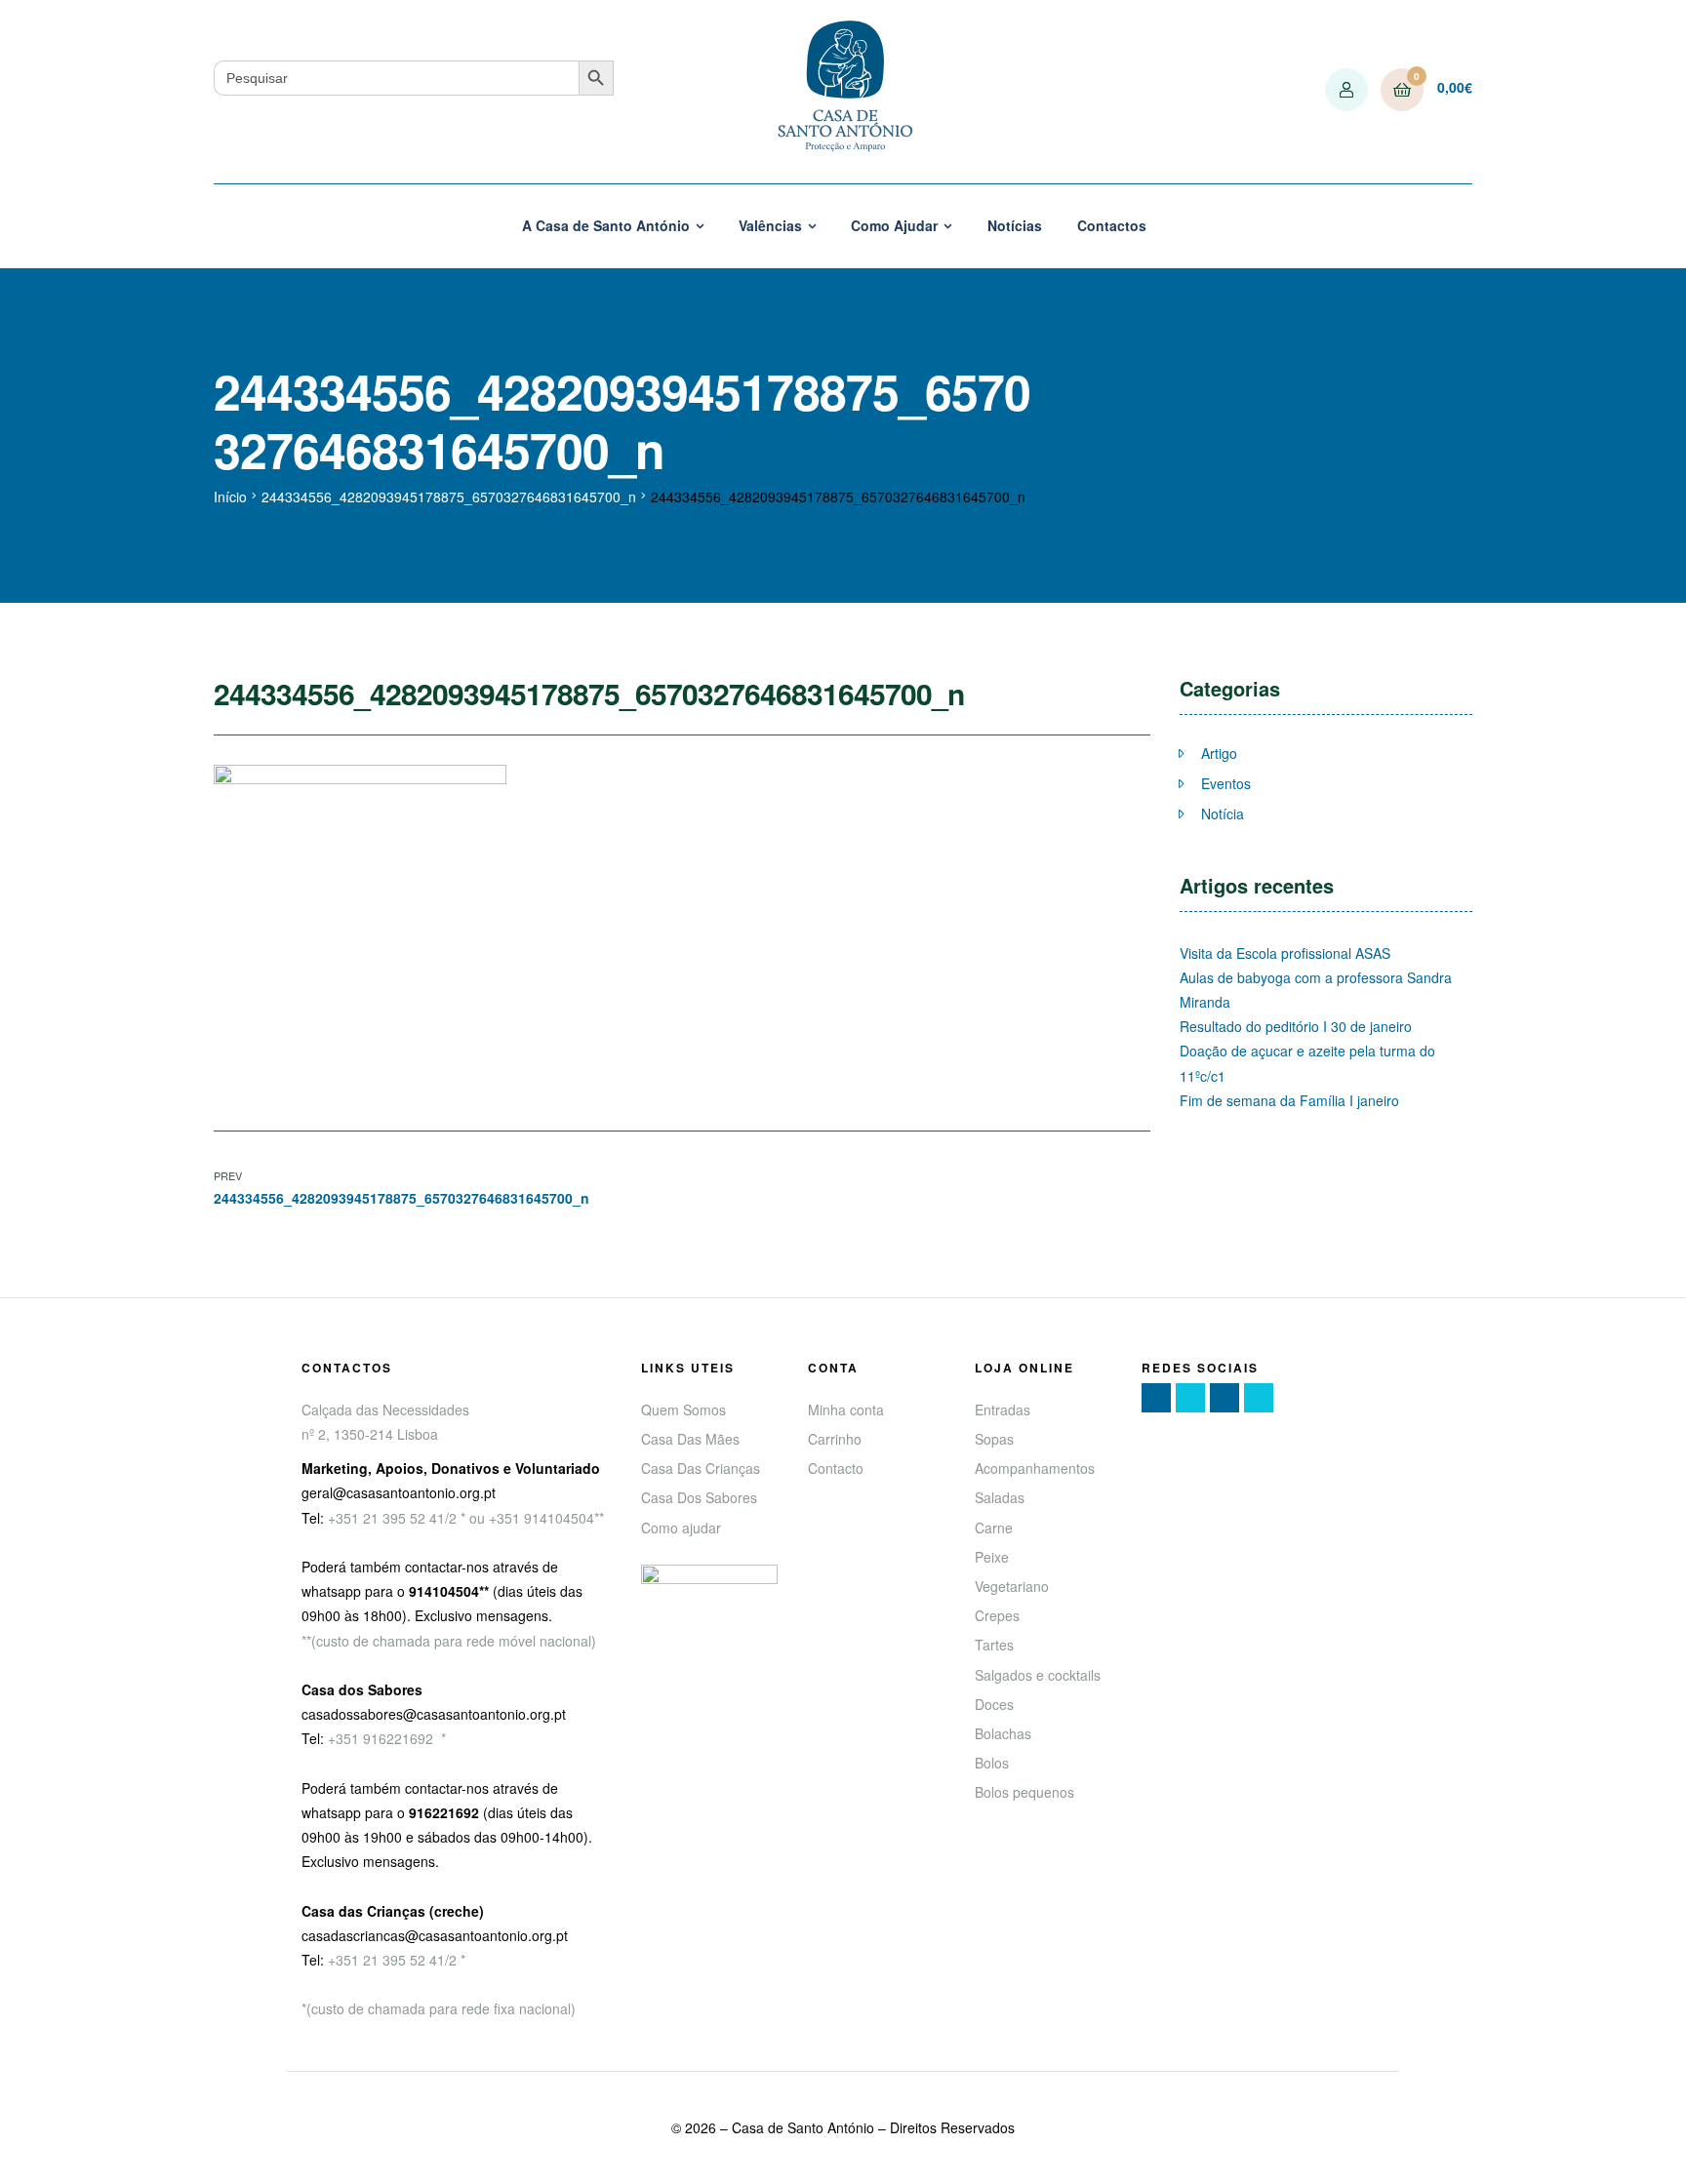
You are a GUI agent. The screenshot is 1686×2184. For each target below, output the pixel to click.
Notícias (1015, 225)
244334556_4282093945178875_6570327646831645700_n (449, 496)
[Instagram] (1224, 1398)
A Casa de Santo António (606, 225)
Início (230, 496)
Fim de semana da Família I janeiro (1289, 1100)
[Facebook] (1156, 1398)
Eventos (1226, 783)
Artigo (1219, 753)
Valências (770, 225)
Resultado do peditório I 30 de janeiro (1296, 1026)
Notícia (1223, 814)
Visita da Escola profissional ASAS (1285, 953)
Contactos (1112, 225)
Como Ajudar (894, 225)
